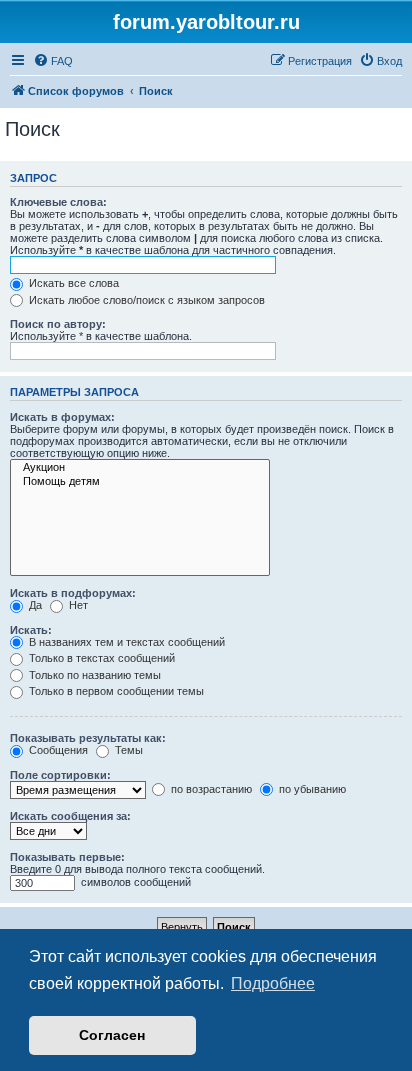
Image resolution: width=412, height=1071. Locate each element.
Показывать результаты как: (88, 738)
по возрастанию (210, 789)
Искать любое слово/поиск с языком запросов (145, 300)
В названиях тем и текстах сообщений (125, 642)
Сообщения (57, 750)
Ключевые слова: (58, 202)
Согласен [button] (112, 1035)
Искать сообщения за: (70, 816)
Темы (127, 750)
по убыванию (311, 789)
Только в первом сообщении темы (115, 691)
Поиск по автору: (58, 324)
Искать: (31, 630)
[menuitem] (53, 61)
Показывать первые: (67, 857)
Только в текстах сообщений (100, 658)
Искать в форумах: (62, 417)
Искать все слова (72, 283)
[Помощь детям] (140, 482)
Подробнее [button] (273, 983)
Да (34, 605)
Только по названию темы (93, 675)
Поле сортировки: (60, 775)
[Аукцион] (140, 468)
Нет (77, 605)
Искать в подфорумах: (73, 593)
